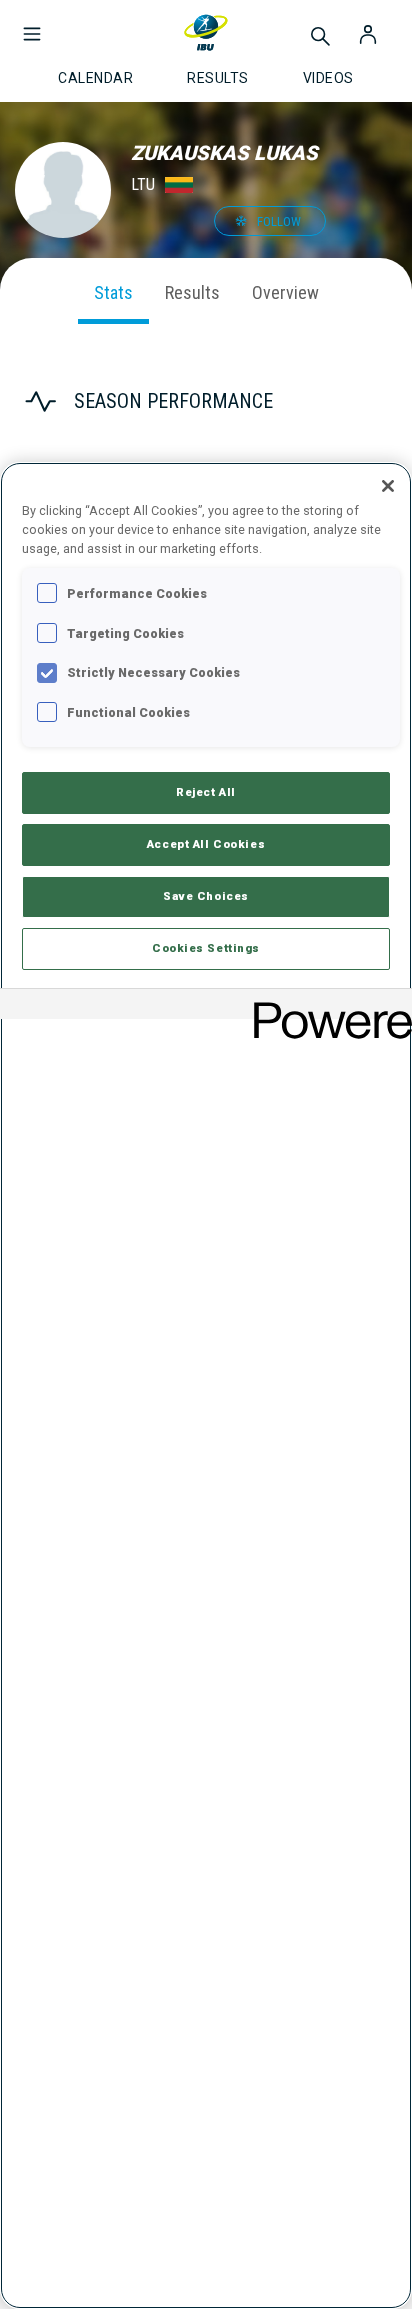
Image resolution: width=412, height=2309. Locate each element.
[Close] (388, 486)
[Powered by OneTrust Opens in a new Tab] (326, 1006)
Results (192, 292)
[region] (206, 1385)
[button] (32, 24)
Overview (285, 292)
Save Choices (206, 896)
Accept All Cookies (206, 844)
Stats (113, 292)
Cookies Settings (206, 948)
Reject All (206, 792)
